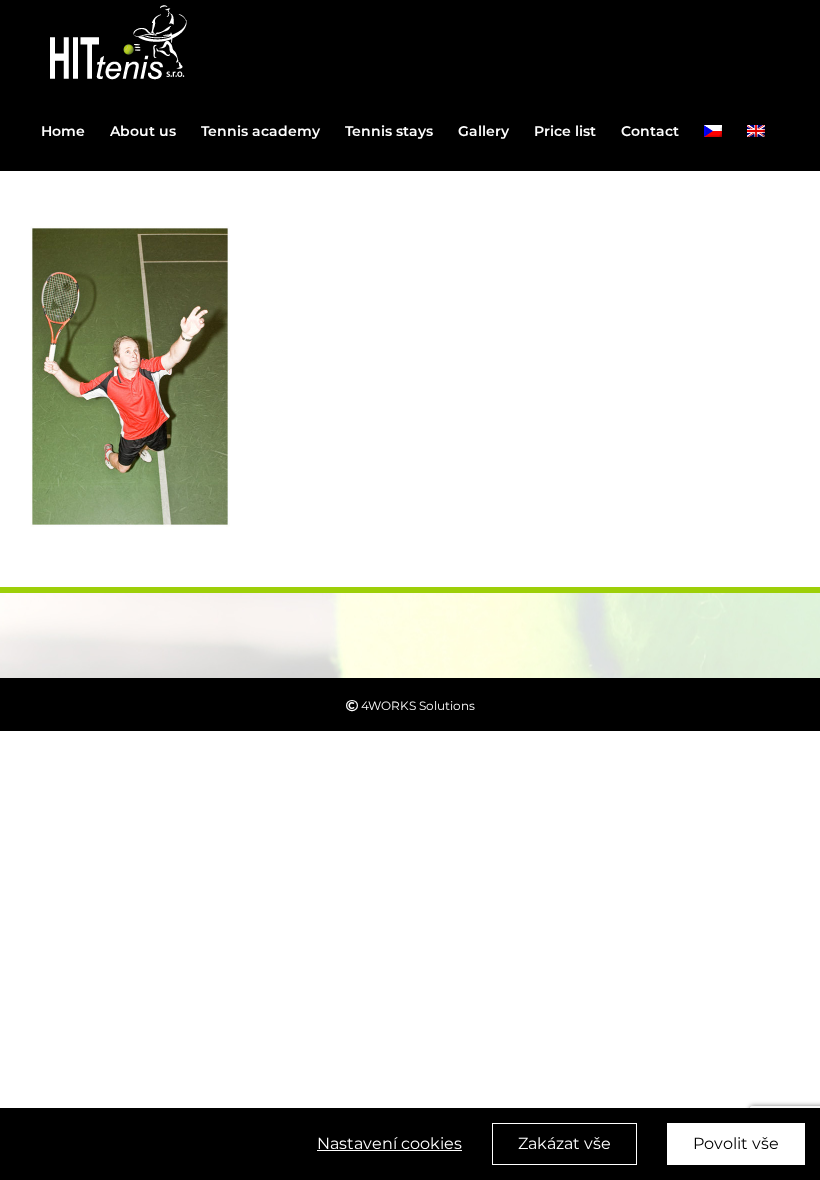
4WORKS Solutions (416, 705)
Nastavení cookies (389, 1143)
